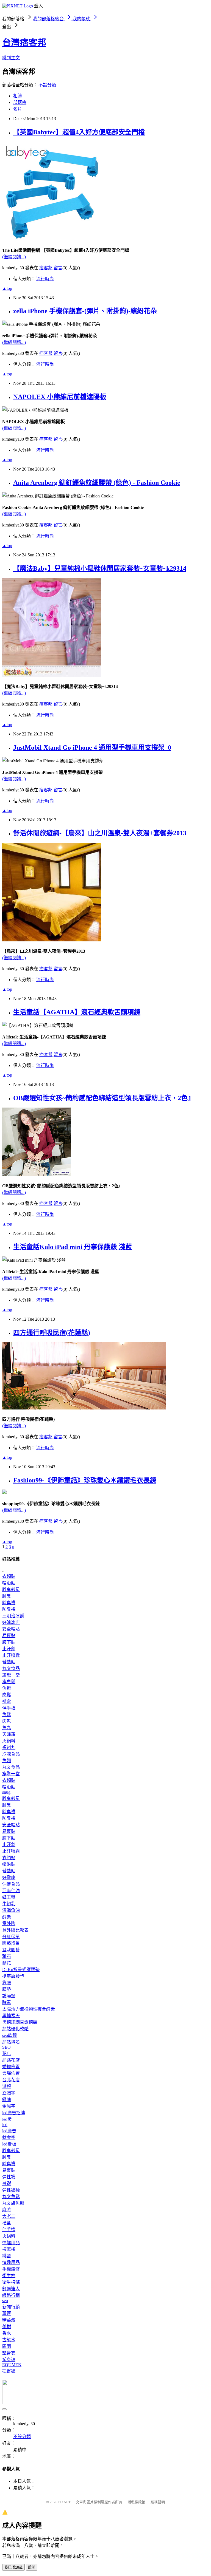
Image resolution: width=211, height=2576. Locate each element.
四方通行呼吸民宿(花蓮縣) (52, 1333)
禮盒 (7, 1701)
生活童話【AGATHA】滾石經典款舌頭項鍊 (77, 1012)
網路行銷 (11, 2295)
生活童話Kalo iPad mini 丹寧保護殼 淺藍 (73, 1247)
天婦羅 (9, 1734)
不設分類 (47, 85)
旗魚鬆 (9, 1682)
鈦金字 (9, 2137)
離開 (32, 2567)
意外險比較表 (15, 1930)
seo (5, 2301)
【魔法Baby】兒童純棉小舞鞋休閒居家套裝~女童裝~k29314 (100, 568)
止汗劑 (9, 1649)
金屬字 (9, 2106)
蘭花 (7, 1963)
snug (6, 1792)
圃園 (7, 2346)
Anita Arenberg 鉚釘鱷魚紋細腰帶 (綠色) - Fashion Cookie (97, 483)
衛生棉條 (11, 2282)
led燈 (7, 2119)
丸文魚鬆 (11, 2197)
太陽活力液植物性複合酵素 (29, 2009)
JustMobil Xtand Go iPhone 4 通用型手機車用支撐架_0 (92, 748)
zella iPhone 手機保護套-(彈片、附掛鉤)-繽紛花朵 (85, 311)
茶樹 (7, 2327)
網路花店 (11, 2060)
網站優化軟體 (15, 2029)
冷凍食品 (11, 1754)
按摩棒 (9, 2249)
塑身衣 (9, 2353)
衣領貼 (9, 1576)
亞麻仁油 (11, 1891)
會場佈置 (11, 2073)
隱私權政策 (136, 2502)
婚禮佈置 (11, 2067)
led (5, 2125)
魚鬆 (7, 1688)
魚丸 (7, 1728)
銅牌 (7, 2100)
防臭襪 (9, 1609)
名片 (18, 109)
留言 (58, 268)
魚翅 (7, 1761)
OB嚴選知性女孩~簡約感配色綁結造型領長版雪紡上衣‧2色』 (104, 1098)
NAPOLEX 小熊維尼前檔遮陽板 (60, 397)
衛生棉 (9, 2276)
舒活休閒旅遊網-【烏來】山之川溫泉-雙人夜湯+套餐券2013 (100, 833)
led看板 (9, 2144)
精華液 (9, 2320)
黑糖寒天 (11, 2016)
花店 (7, 2053)
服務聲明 (158, 2502)
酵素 (7, 1917)
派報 (7, 2086)
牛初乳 (9, 1904)
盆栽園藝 (11, 1950)
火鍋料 (9, 1741)
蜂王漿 (9, 1897)
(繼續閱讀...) (14, 257)
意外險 (9, 1923)
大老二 (9, 2216)
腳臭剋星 (11, 1590)
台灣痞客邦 (24, 43)
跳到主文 (11, 58)
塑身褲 (9, 2360)
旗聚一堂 (11, 1675)
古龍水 (9, 2340)
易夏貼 (9, 1636)
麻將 (7, 2210)
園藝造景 (11, 1943)
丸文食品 (11, 1668)
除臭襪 (9, 1603)
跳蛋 (7, 2256)
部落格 (20, 102)
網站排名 (11, 2042)
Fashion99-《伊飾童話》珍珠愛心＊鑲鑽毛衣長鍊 (85, 1480)
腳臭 (7, 1596)
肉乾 (7, 1721)
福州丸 (9, 1747)
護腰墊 (9, 1996)
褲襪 (7, 2183)
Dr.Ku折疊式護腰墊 (21, 1970)
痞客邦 (46, 268)
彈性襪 (9, 2177)
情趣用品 (11, 2243)
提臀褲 (9, 2371)
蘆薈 (7, 2313)
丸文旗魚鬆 (13, 2203)
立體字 (9, 2093)
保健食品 (11, 1884)
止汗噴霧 (11, 1655)
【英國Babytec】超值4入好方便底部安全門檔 (79, 132)
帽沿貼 (9, 1583)
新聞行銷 (11, 2307)
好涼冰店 (11, 1622)
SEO (6, 2047)
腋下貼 (9, 1642)
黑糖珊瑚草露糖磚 (20, 2022)
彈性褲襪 (11, 2190)
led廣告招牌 (14, 2113)
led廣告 (9, 2131)
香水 (7, 2333)
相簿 (18, 96)
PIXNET (64, 2502)
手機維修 (11, 2269)
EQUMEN (12, 2365)
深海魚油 (11, 1910)
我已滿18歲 (13, 2567)
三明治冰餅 (13, 1616)
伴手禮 (9, 1708)
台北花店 (11, 2080)
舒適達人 (11, 2289)
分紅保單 (11, 1937)
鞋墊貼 (9, 1662)
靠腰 (7, 1983)
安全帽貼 (11, 1629)
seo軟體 (9, 2035)
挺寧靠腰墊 (13, 1976)
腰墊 (7, 1989)
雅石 (7, 1956)
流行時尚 (45, 279)
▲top (7, 288)
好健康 (9, 1877)
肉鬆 (7, 1695)
